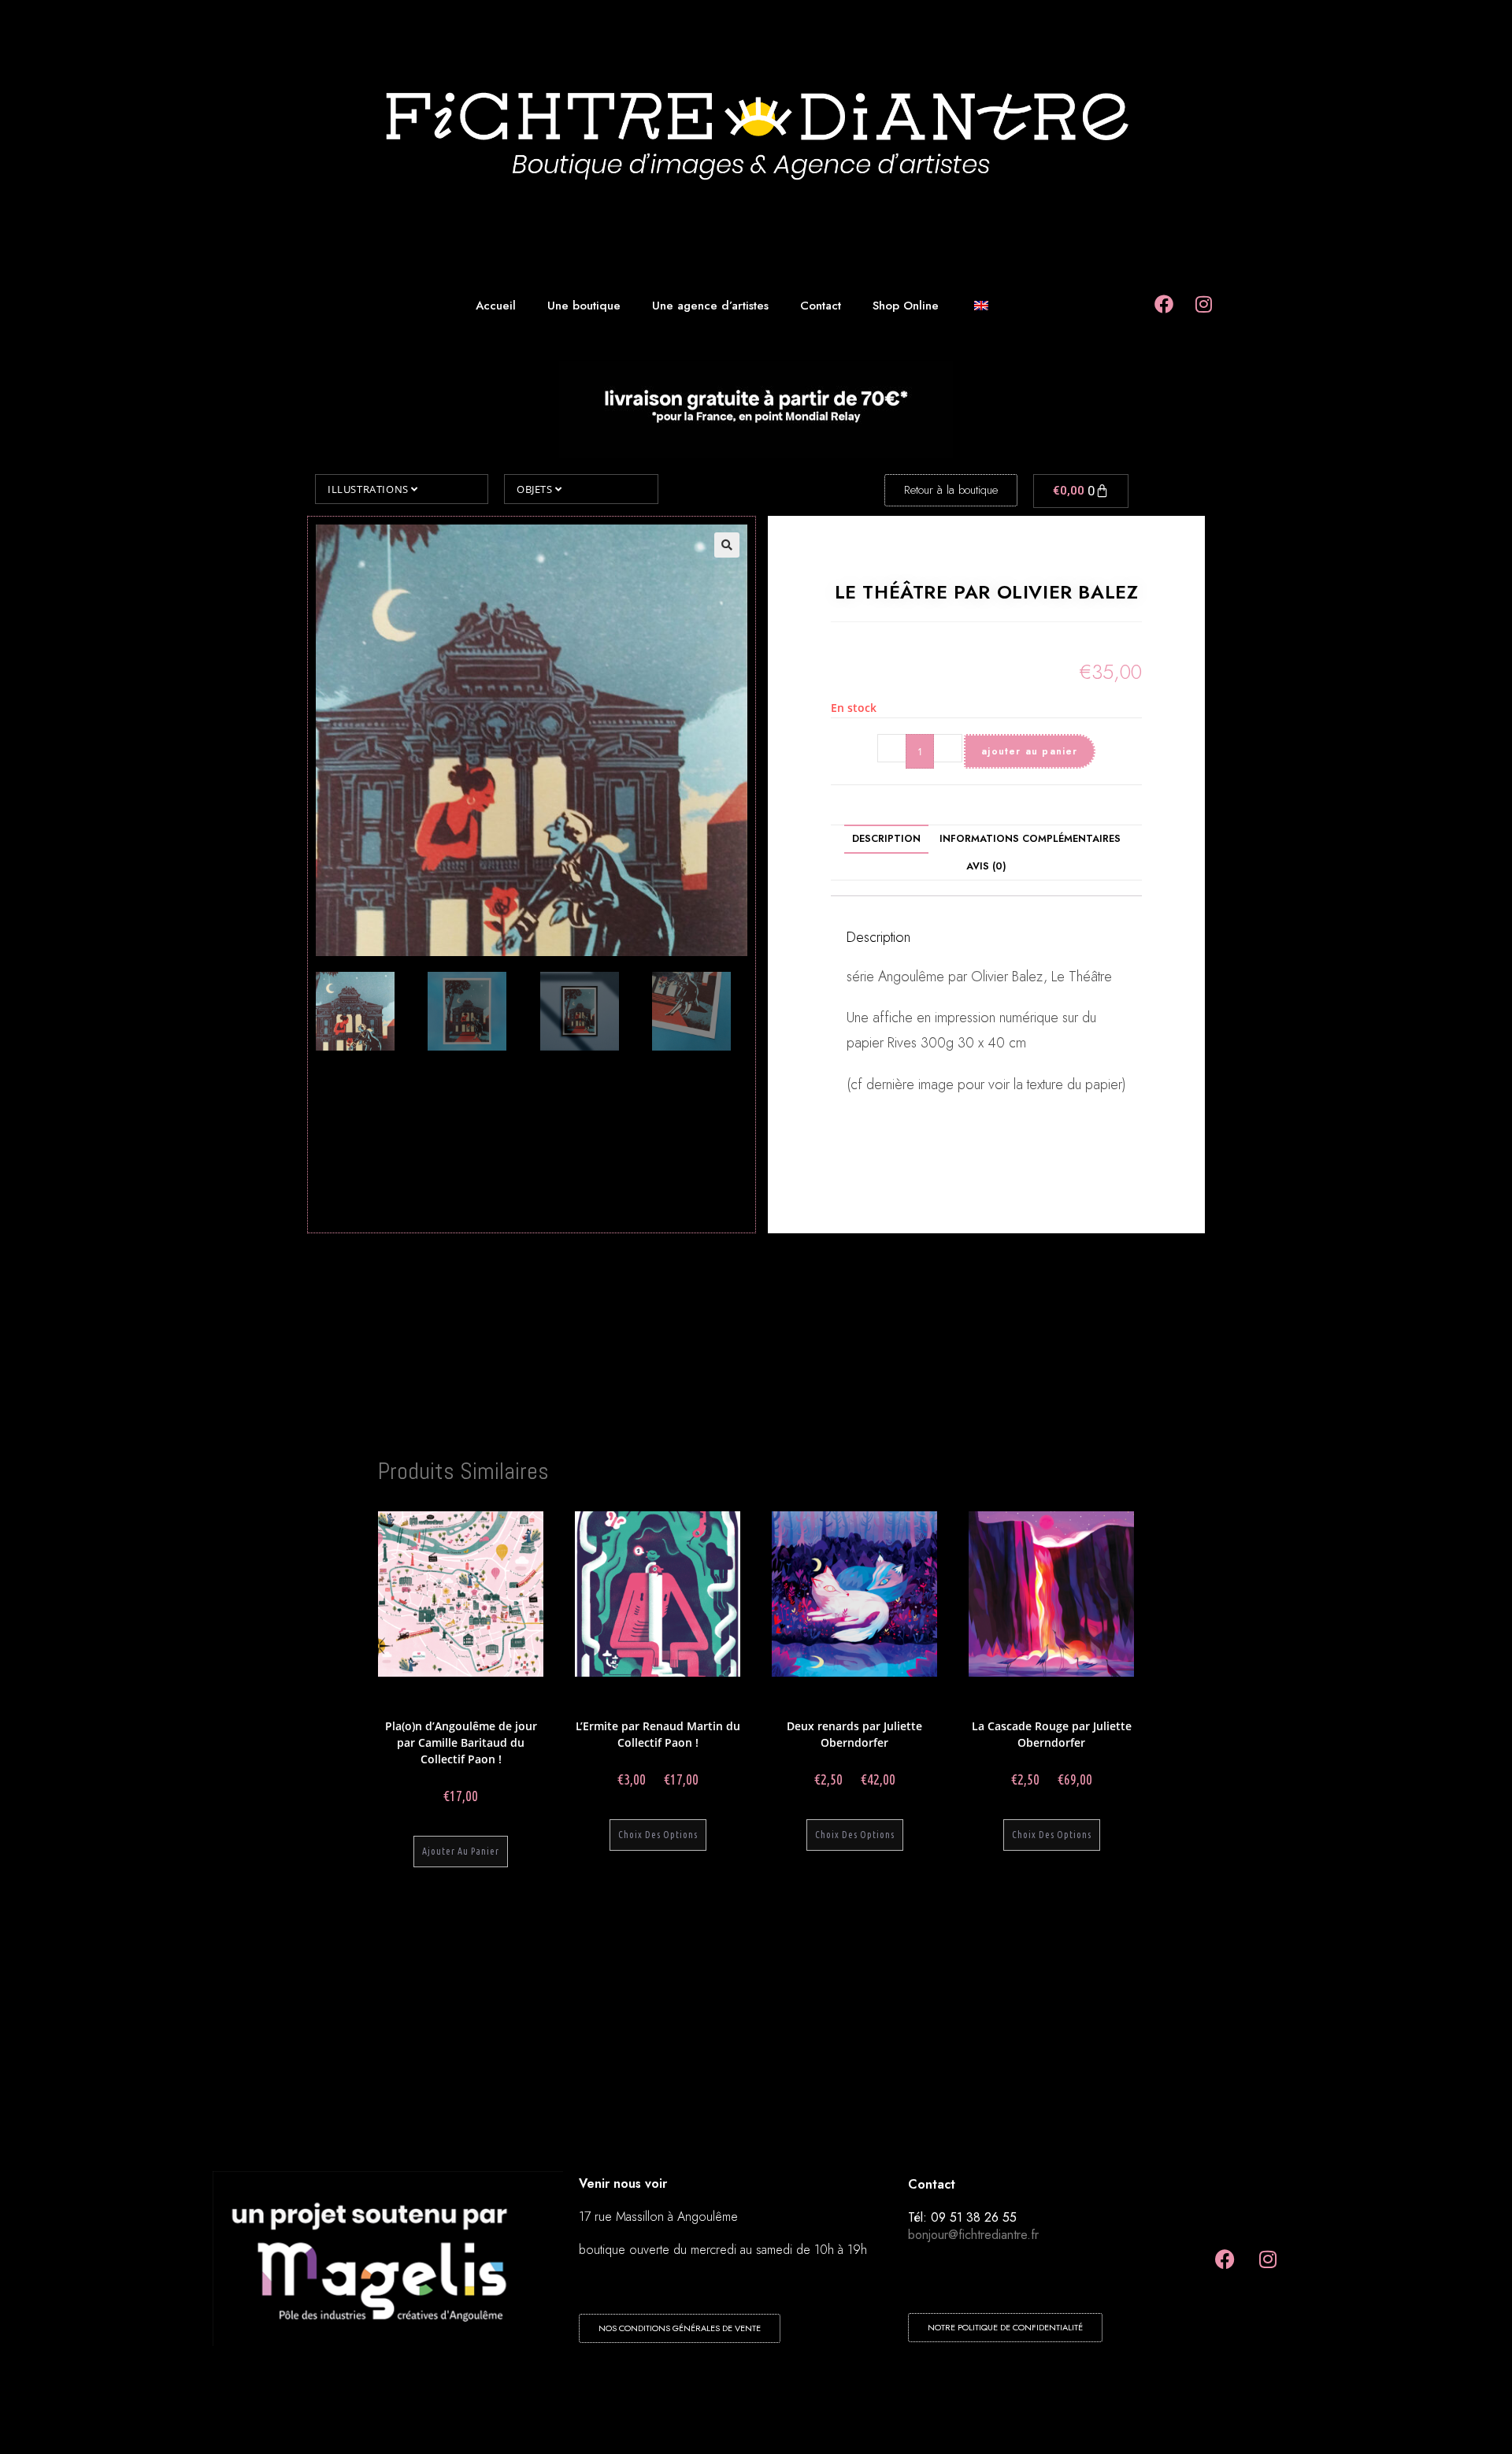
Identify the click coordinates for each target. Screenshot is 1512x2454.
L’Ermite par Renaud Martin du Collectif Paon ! (658, 1734)
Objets (536, 489)
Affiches (488, 1706)
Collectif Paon (460, 1697)
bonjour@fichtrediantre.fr (973, 2235)
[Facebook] (1225, 2259)
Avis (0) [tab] (986, 866)
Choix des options (658, 1835)
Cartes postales (702, 1706)
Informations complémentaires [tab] (1030, 839)
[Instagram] (1268, 2259)
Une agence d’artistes (710, 306)
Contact (821, 306)
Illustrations (369, 489)
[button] (727, 545)
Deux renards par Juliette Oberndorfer (854, 1734)
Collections (405, 1697)
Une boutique (584, 306)
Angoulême (514, 1697)
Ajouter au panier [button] (461, 1851)
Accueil (496, 306)
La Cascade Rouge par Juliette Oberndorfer (1052, 1734)
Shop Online (906, 306)
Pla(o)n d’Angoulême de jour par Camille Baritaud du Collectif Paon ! (461, 1742)
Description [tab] (886, 839)
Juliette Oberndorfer (826, 1697)
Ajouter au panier (1029, 751)
